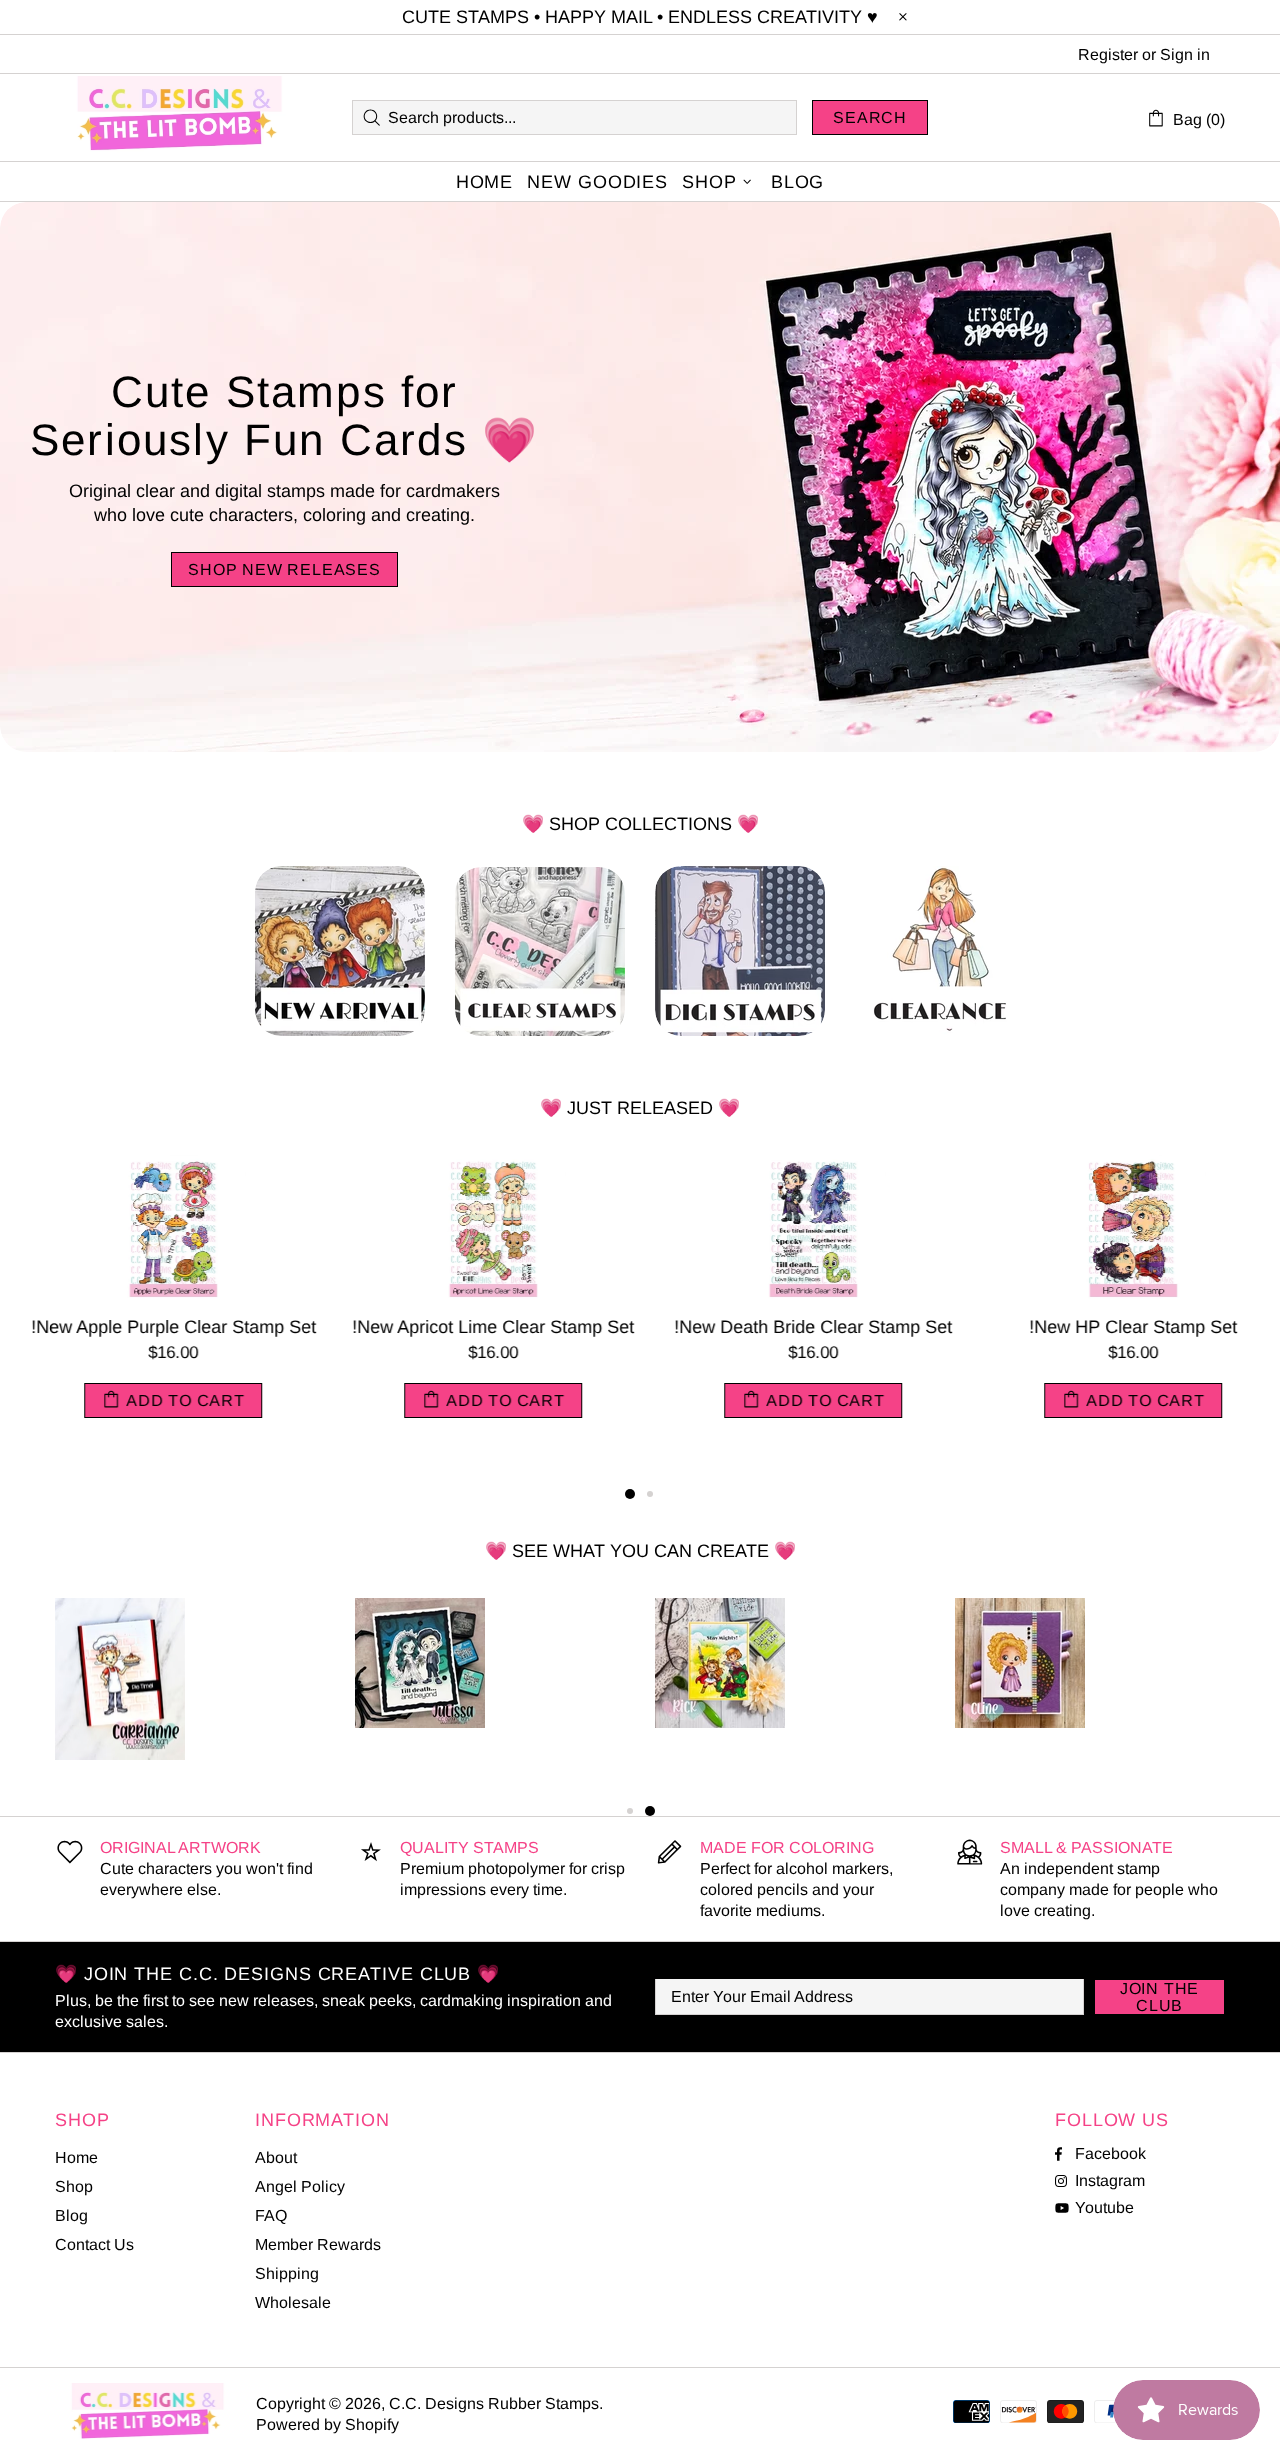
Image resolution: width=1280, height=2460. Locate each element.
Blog (71, 2215)
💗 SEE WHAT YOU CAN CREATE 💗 (640, 1551)
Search (870, 117)
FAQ (271, 2215)
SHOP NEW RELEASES (284, 569)
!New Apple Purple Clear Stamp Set (160, 1327)
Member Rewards (318, 2244)
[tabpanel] (160, 1306)
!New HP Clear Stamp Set (1120, 1327)
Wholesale (293, 2302)
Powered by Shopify (327, 2424)
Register (1108, 54)
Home (76, 2157)
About (276, 2157)
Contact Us (94, 2244)
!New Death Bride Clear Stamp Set (800, 1327)
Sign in (1185, 54)
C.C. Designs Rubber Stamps (180, 117)
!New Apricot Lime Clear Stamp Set (480, 1327)
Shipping (287, 2273)
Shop (74, 2186)
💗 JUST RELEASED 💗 (640, 1108)
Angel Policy (300, 2186)
